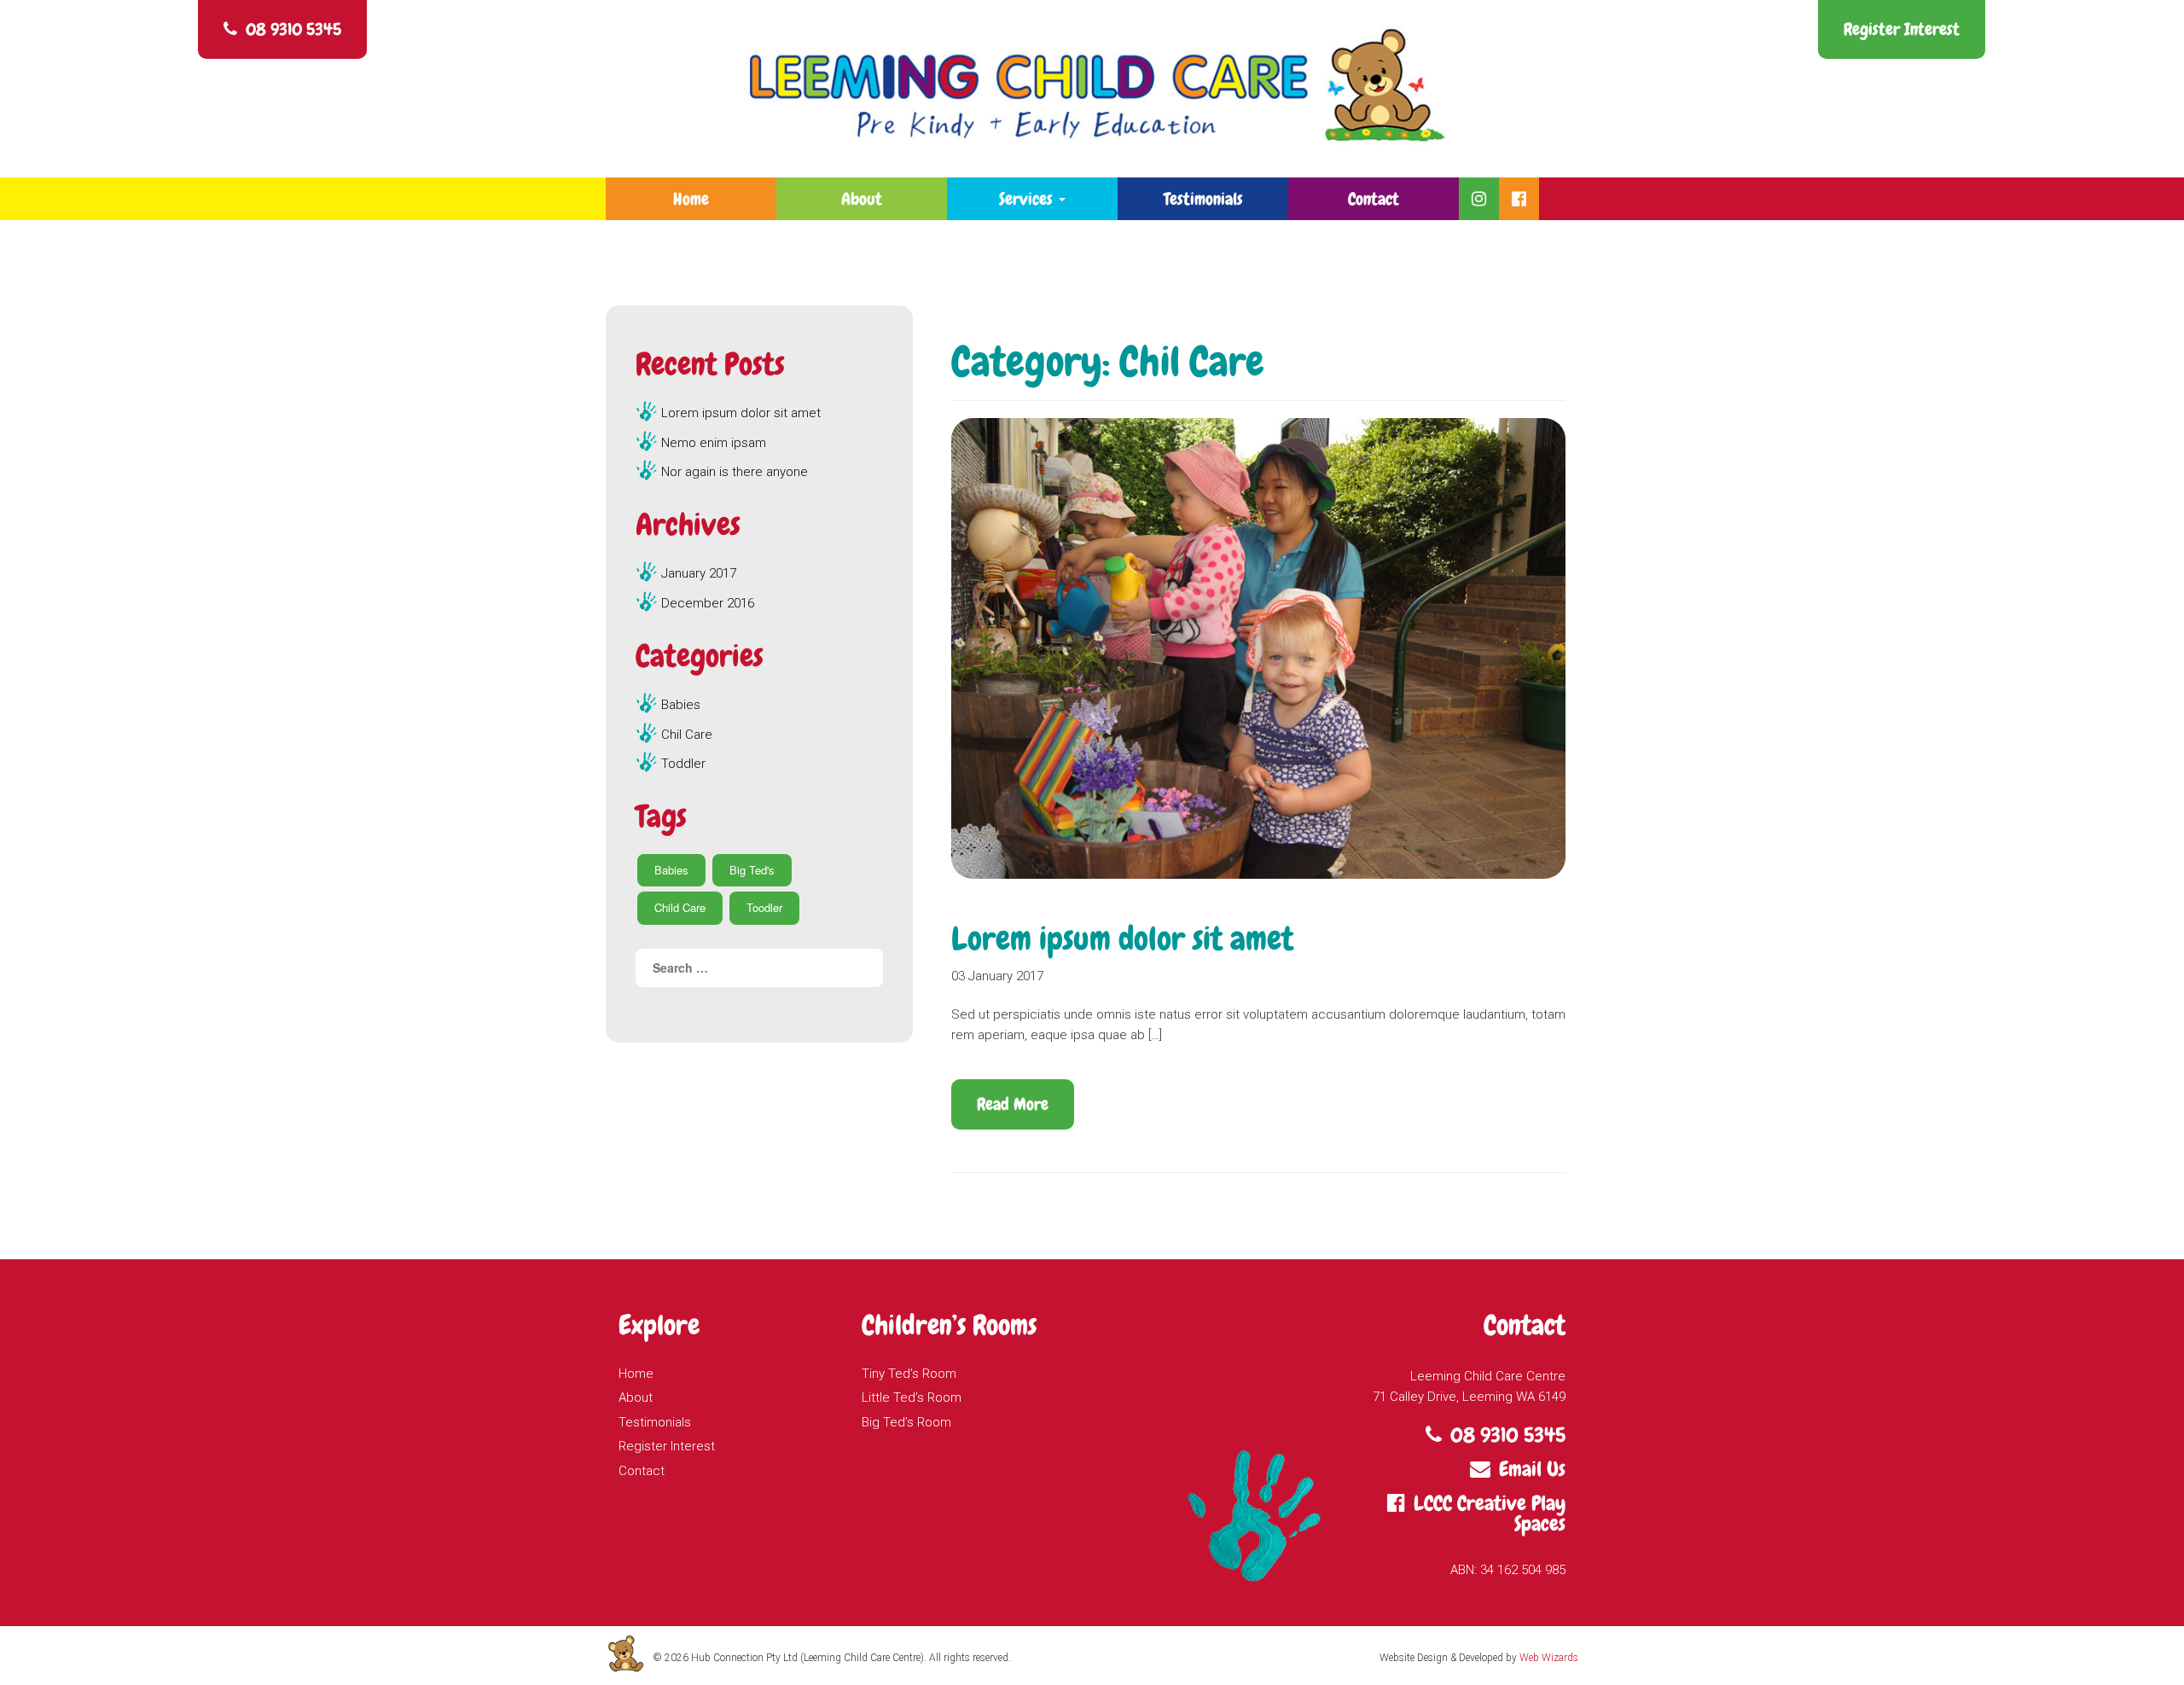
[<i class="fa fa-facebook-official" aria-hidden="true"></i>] (1519, 199)
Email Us (1532, 1469)
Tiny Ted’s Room (909, 1374)
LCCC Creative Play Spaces (1490, 1513)
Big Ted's (752, 870)
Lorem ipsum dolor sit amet (1122, 939)
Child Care (680, 907)
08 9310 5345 (293, 29)
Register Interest (1902, 29)
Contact (1374, 199)
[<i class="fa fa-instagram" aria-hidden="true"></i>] (1479, 199)
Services (1028, 199)
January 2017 (699, 573)
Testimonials (1203, 199)
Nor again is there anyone (735, 472)
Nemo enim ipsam (714, 443)
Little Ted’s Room (912, 1397)
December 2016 (708, 603)
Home (691, 199)
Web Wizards (1549, 1658)
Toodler (764, 907)
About (862, 199)
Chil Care (687, 735)
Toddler (683, 764)
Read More (1013, 1104)
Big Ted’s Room (906, 1422)
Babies (681, 705)
